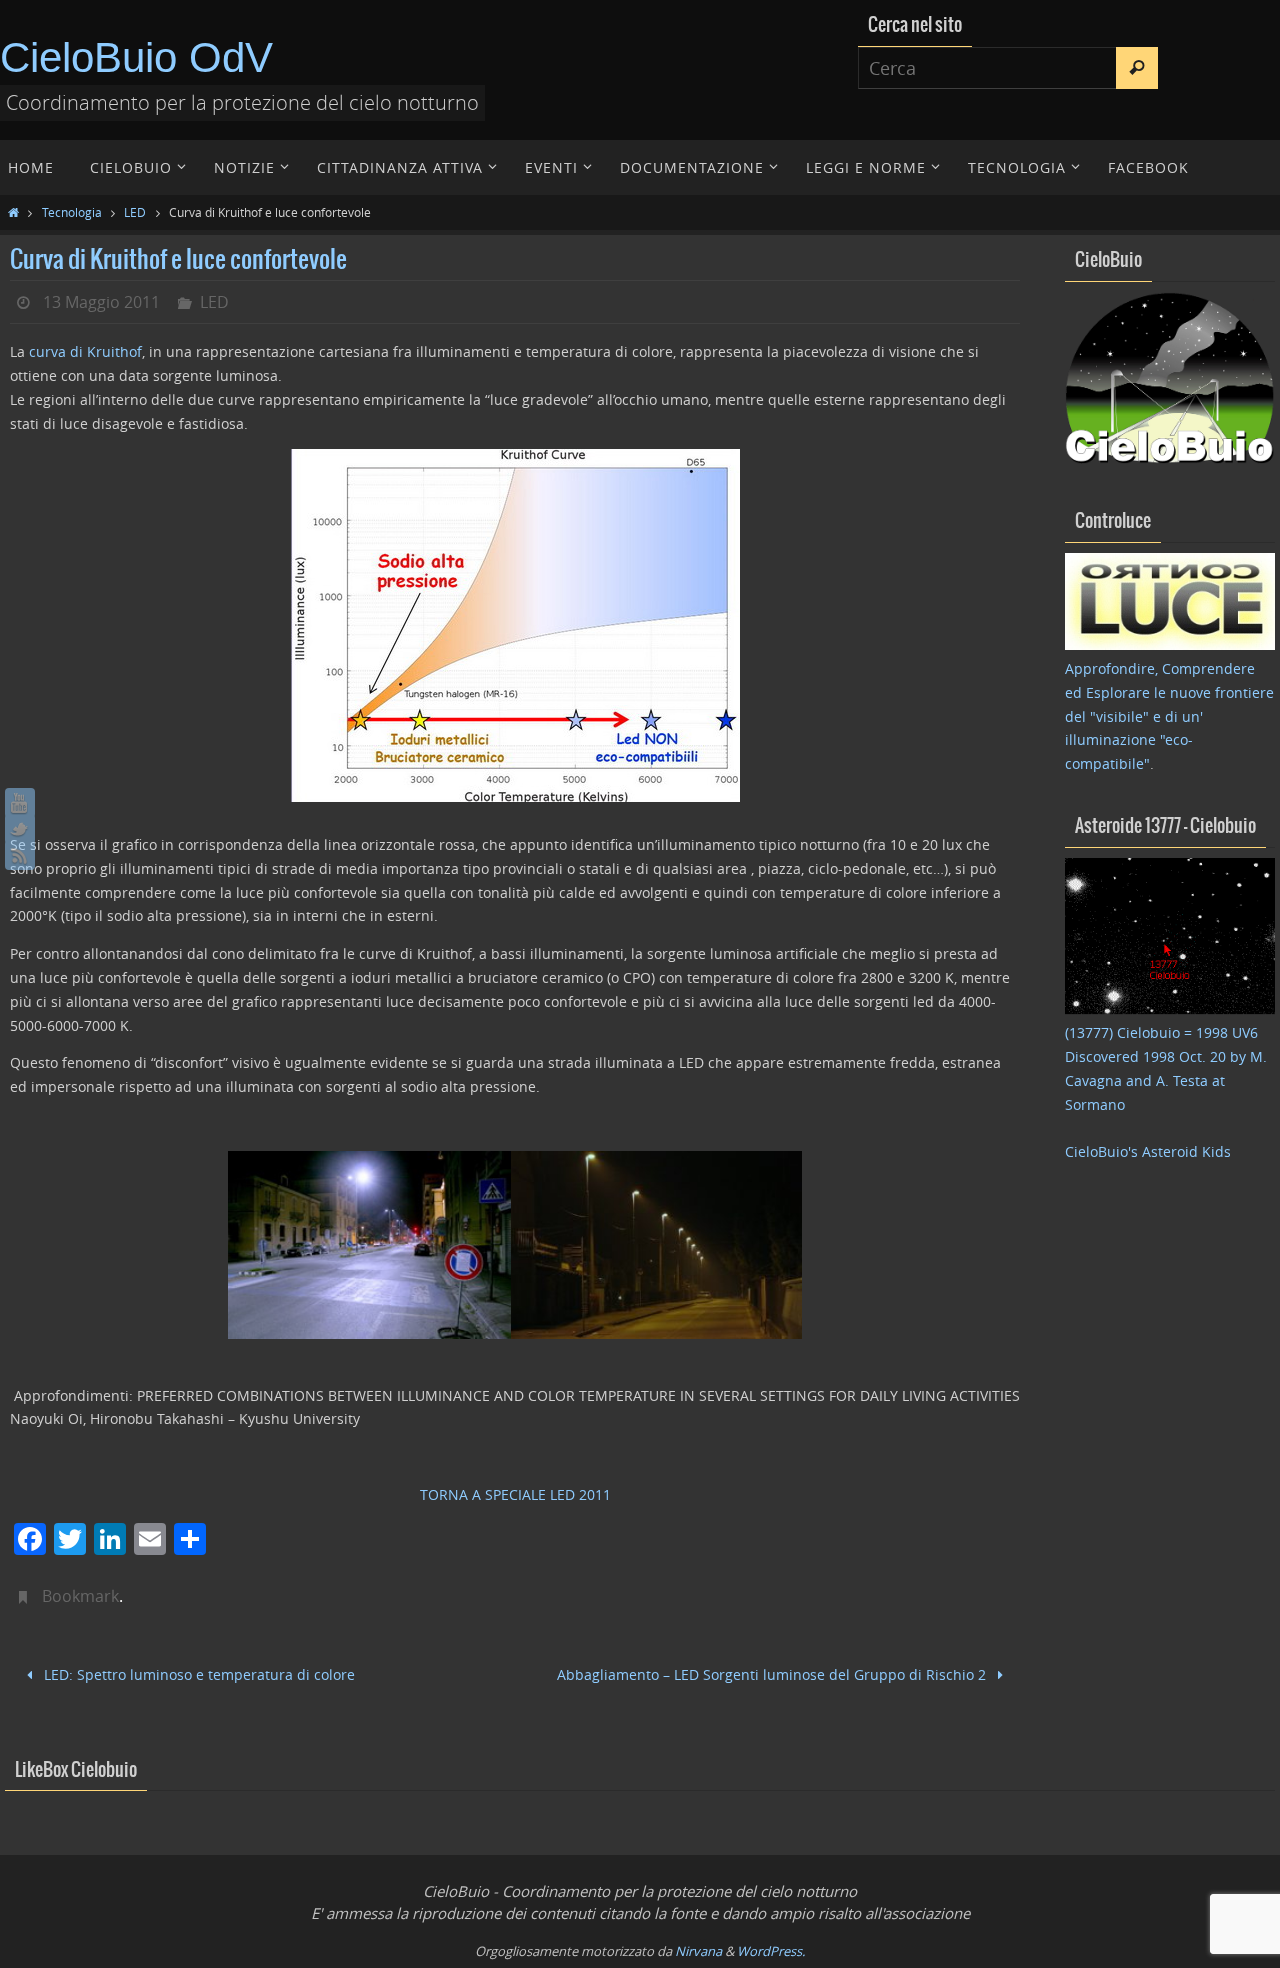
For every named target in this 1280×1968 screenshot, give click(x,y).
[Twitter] (20, 829)
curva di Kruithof (85, 351)
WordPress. (771, 1951)
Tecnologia (72, 212)
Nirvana (698, 1951)
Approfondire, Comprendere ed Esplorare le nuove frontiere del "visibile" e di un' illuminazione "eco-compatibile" (1169, 716)
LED (135, 212)
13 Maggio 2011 (101, 302)
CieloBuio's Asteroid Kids (1148, 1151)
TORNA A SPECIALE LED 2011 (515, 1494)
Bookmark (80, 1596)
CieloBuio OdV (136, 57)
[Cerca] (1137, 68)
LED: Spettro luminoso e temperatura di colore (197, 1674)
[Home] (13, 212)
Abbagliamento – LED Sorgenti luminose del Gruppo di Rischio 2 (773, 1674)
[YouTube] (20, 803)
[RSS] (20, 855)
